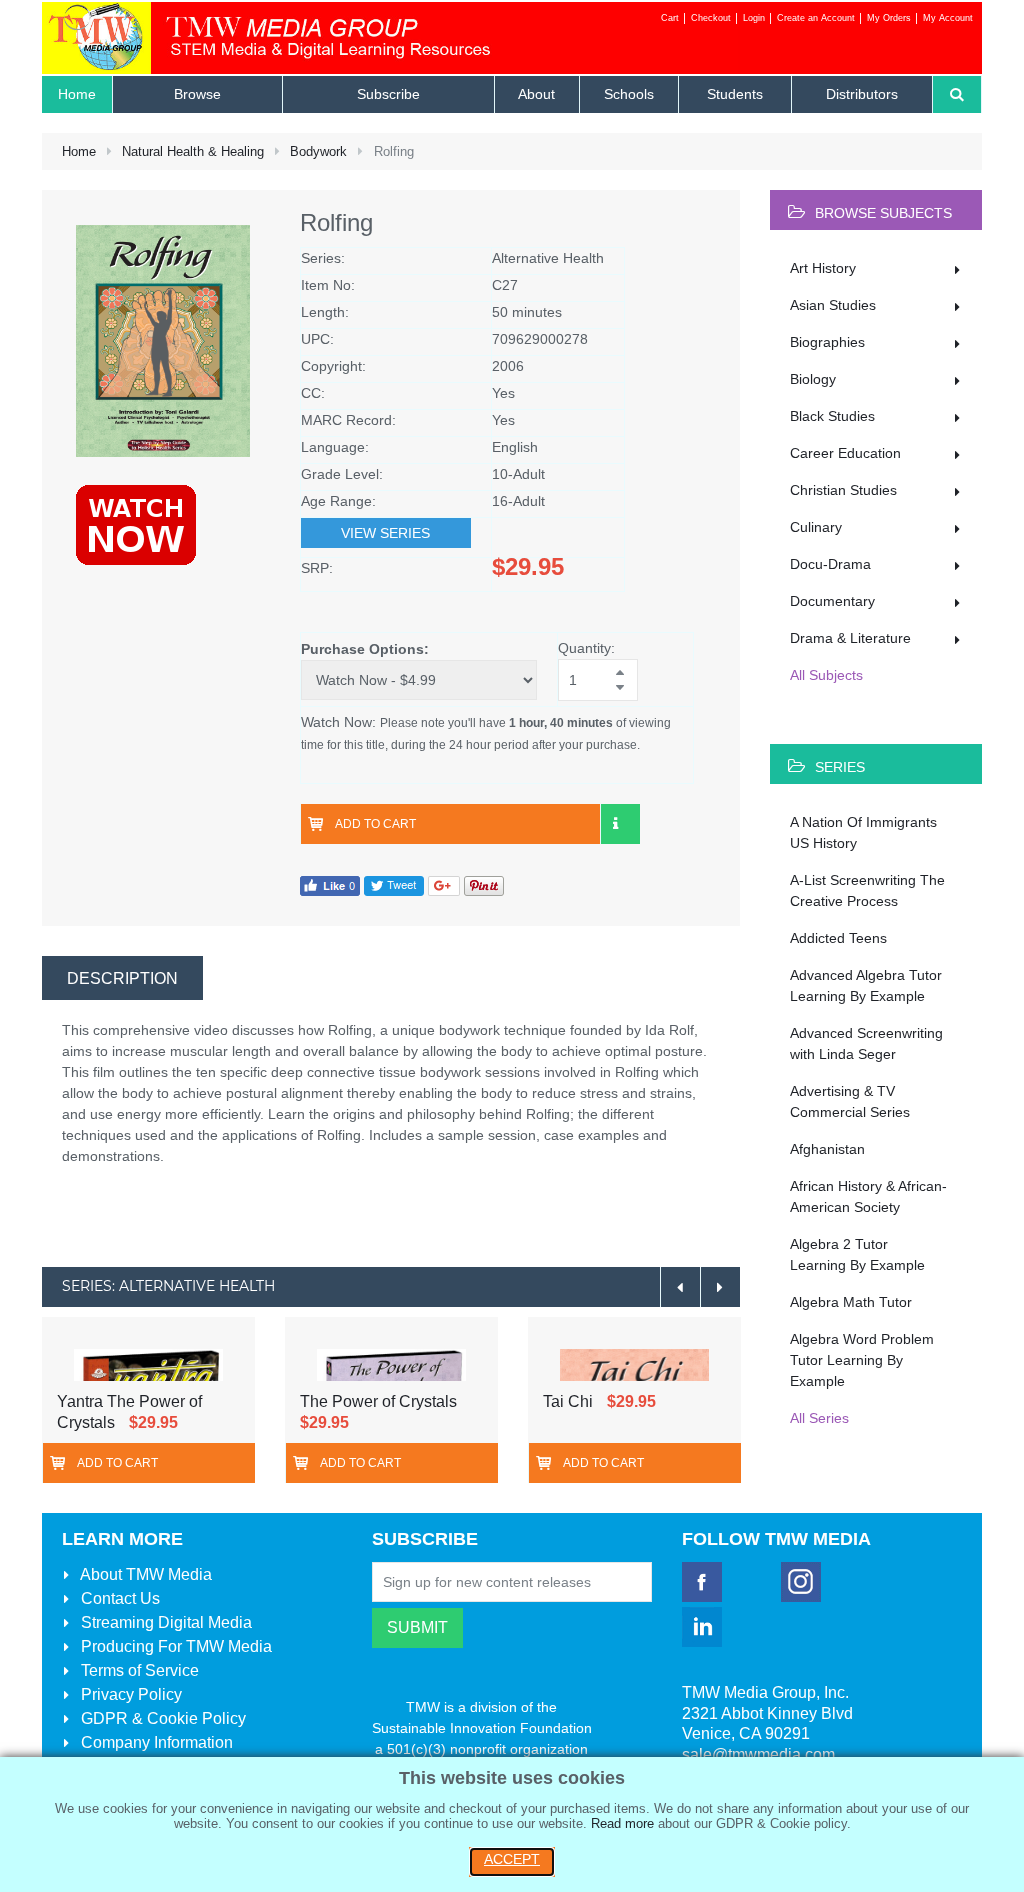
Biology (813, 379)
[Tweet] (394, 884)
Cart (670, 18)
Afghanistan (827, 1149)
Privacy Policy (129, 1694)
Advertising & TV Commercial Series (850, 1101)
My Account (948, 18)
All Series (819, 1418)
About (144, 1574)
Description (122, 978)
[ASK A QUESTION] (620, 824)
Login (754, 18)
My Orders (889, 18)
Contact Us (118, 1598)
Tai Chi (568, 1401)
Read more (622, 1823)
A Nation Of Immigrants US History (863, 832)
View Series (385, 533)
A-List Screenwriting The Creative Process (867, 890)
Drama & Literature (850, 638)
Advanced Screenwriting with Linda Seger (866, 1043)
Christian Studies (843, 490)
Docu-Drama (830, 564)
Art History (823, 268)
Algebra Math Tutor (851, 1302)
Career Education (845, 453)
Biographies (827, 342)
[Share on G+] (444, 884)
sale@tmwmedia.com (758, 1754)
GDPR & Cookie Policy (161, 1718)
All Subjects (826, 675)
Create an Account (816, 18)
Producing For (174, 1646)
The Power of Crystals (378, 1401)
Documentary (832, 601)
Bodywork (318, 151)
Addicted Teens (838, 938)
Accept (512, 1859)
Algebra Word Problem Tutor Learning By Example (862, 1360)
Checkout (711, 18)
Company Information (155, 1742)
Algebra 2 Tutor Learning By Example (857, 1254)
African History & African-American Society (868, 1196)
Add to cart (375, 824)
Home (79, 151)
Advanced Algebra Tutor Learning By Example (866, 985)
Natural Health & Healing (193, 151)
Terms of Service (138, 1670)
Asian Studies (833, 305)
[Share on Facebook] (330, 884)
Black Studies (832, 416)
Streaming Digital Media (164, 1622)
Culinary (816, 527)
